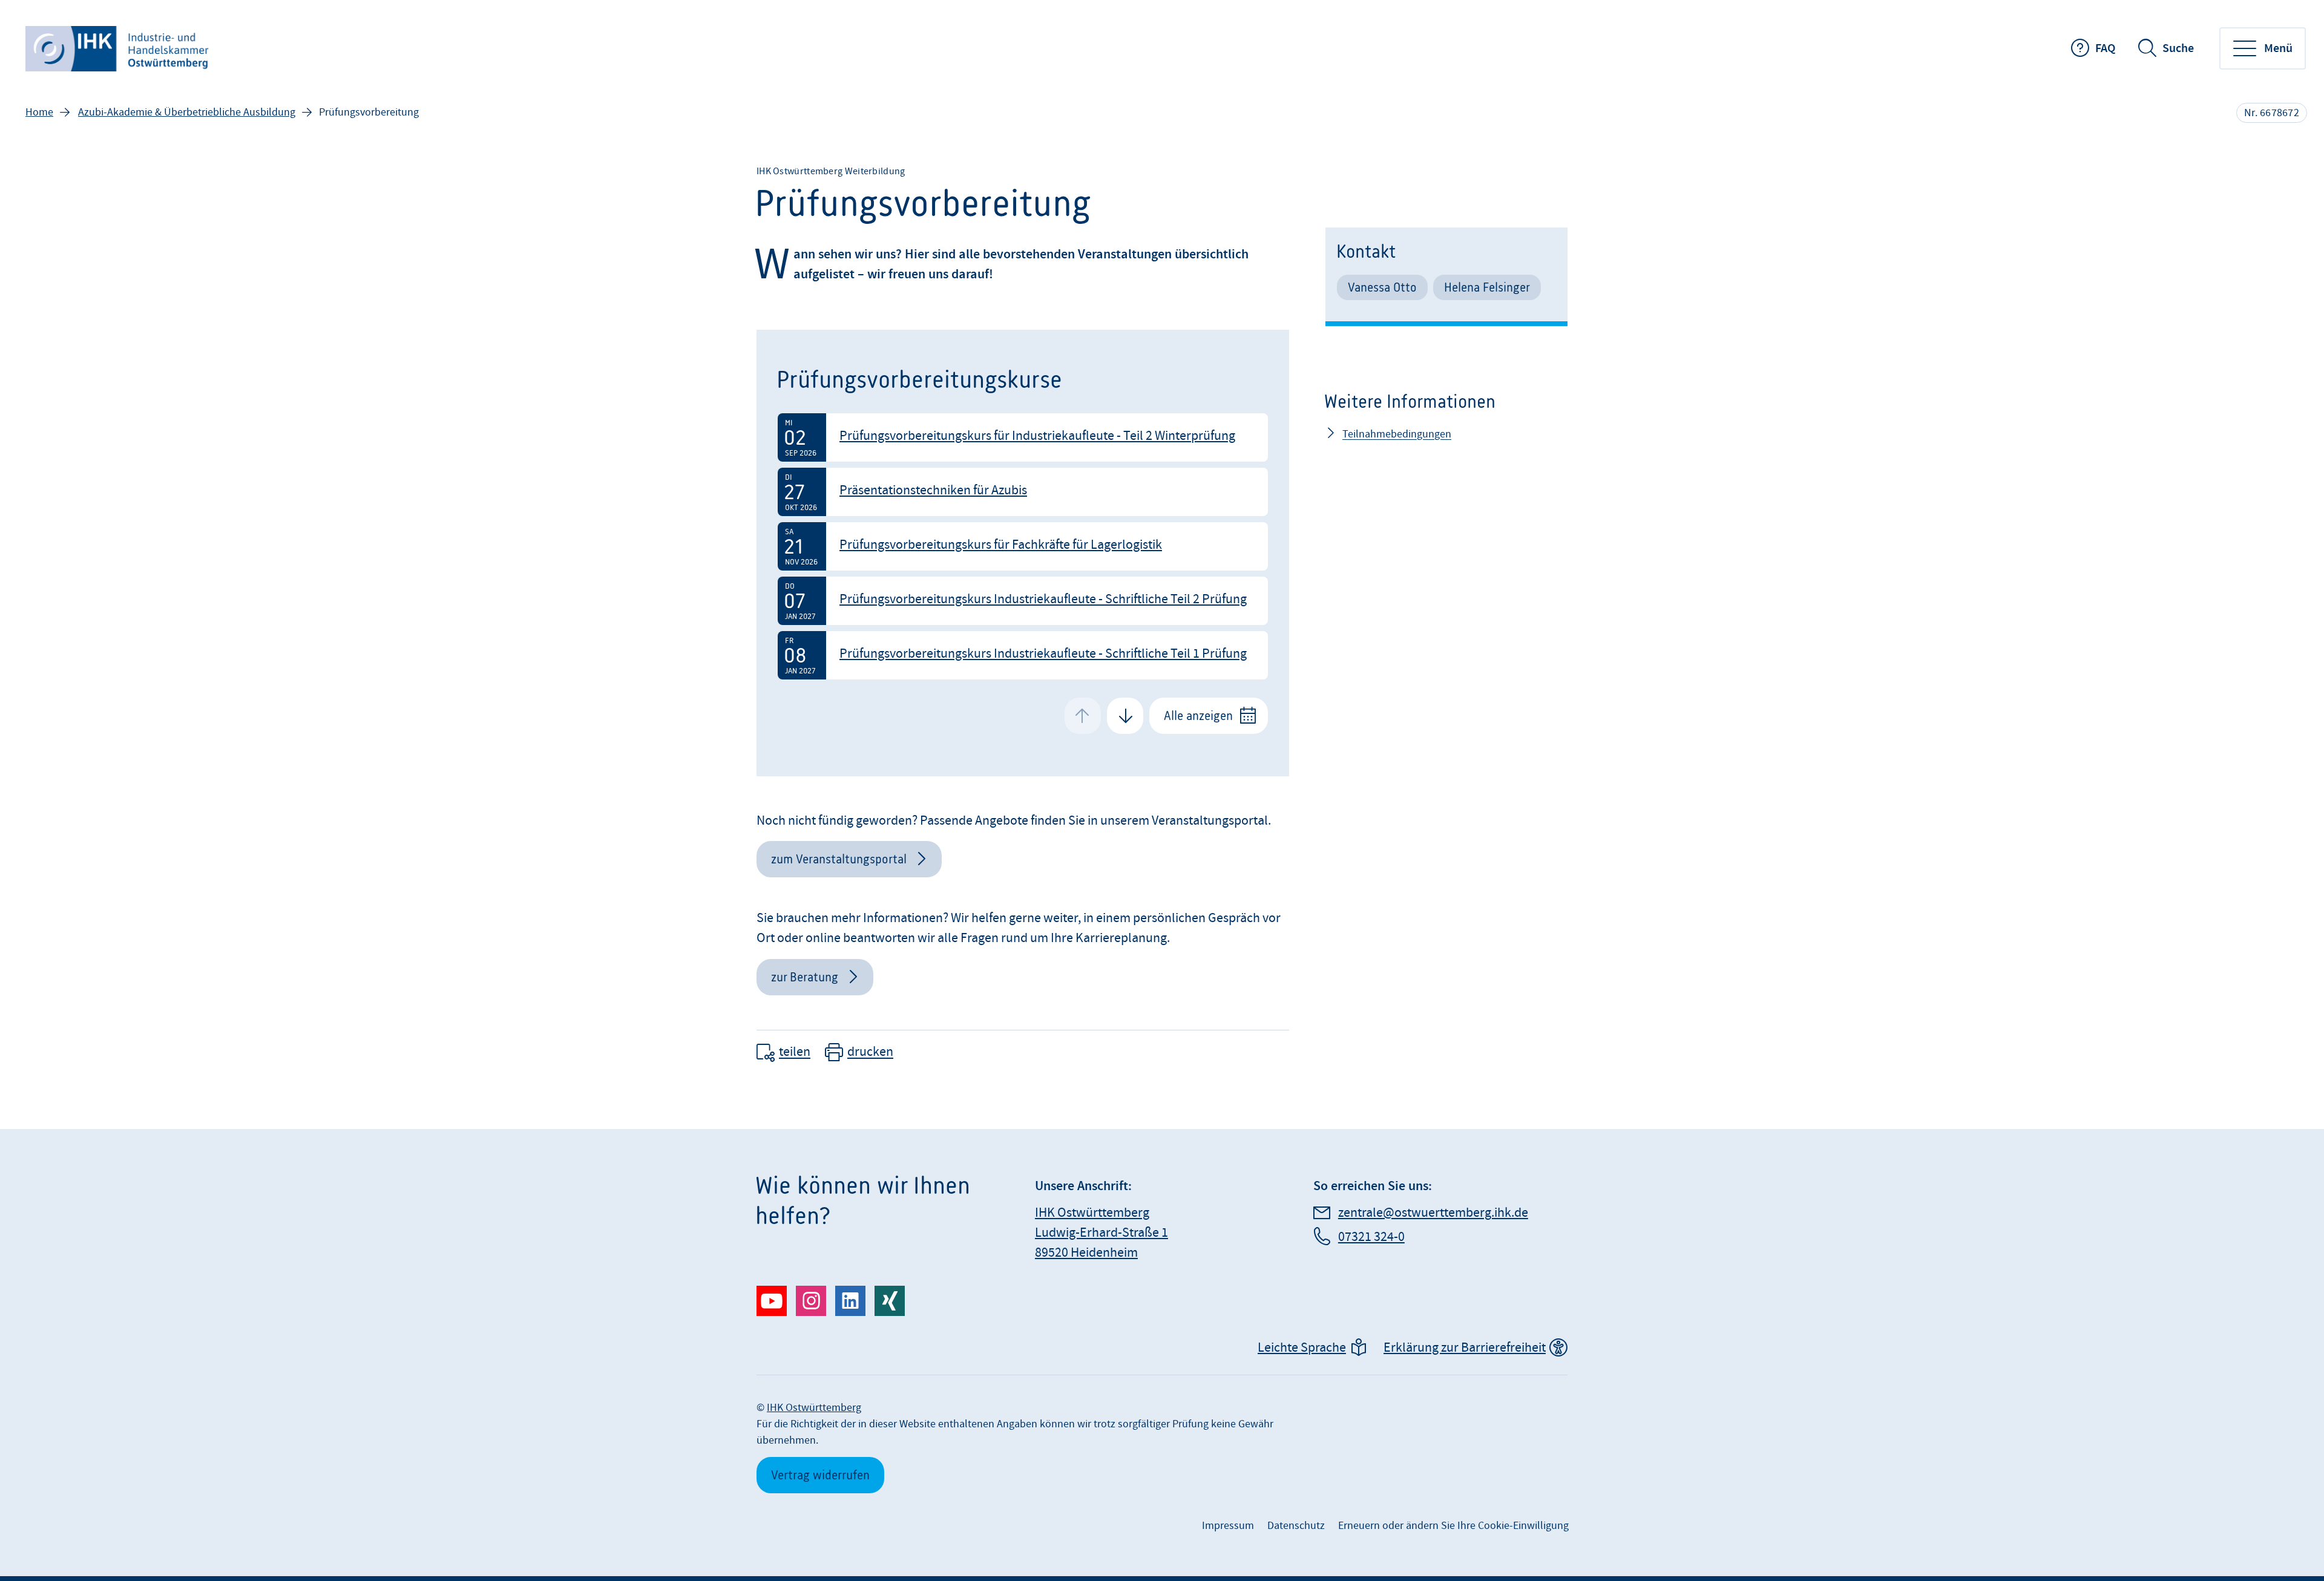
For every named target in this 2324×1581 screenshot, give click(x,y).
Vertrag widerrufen (820, 1475)
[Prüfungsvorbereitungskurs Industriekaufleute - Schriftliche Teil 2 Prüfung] (1023, 601)
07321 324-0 (1371, 1237)
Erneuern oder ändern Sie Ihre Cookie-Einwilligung (1453, 1526)
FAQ (2105, 48)
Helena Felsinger (1487, 287)
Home (39, 112)
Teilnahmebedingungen (1397, 434)
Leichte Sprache (1302, 1348)
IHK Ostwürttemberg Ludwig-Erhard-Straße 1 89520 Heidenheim (1101, 1233)
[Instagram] (811, 1301)
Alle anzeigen (1198, 715)
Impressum (1228, 1526)
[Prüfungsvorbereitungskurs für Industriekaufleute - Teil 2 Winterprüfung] (1023, 437)
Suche (2178, 48)
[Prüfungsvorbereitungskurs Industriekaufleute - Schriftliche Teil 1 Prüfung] (1023, 655)
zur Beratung (805, 977)
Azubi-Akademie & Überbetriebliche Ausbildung (187, 112)
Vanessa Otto (1382, 287)
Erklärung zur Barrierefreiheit (1465, 1348)
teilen (795, 1052)
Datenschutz (1296, 1526)
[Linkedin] (850, 1301)
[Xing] (890, 1301)
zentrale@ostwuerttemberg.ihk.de (1433, 1213)
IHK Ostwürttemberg (814, 1408)
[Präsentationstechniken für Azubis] (1023, 492)
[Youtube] (772, 1301)
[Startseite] (118, 49)
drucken (870, 1052)
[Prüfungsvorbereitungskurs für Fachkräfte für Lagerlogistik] (1023, 546)
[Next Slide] (1125, 716)
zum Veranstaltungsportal (839, 859)
